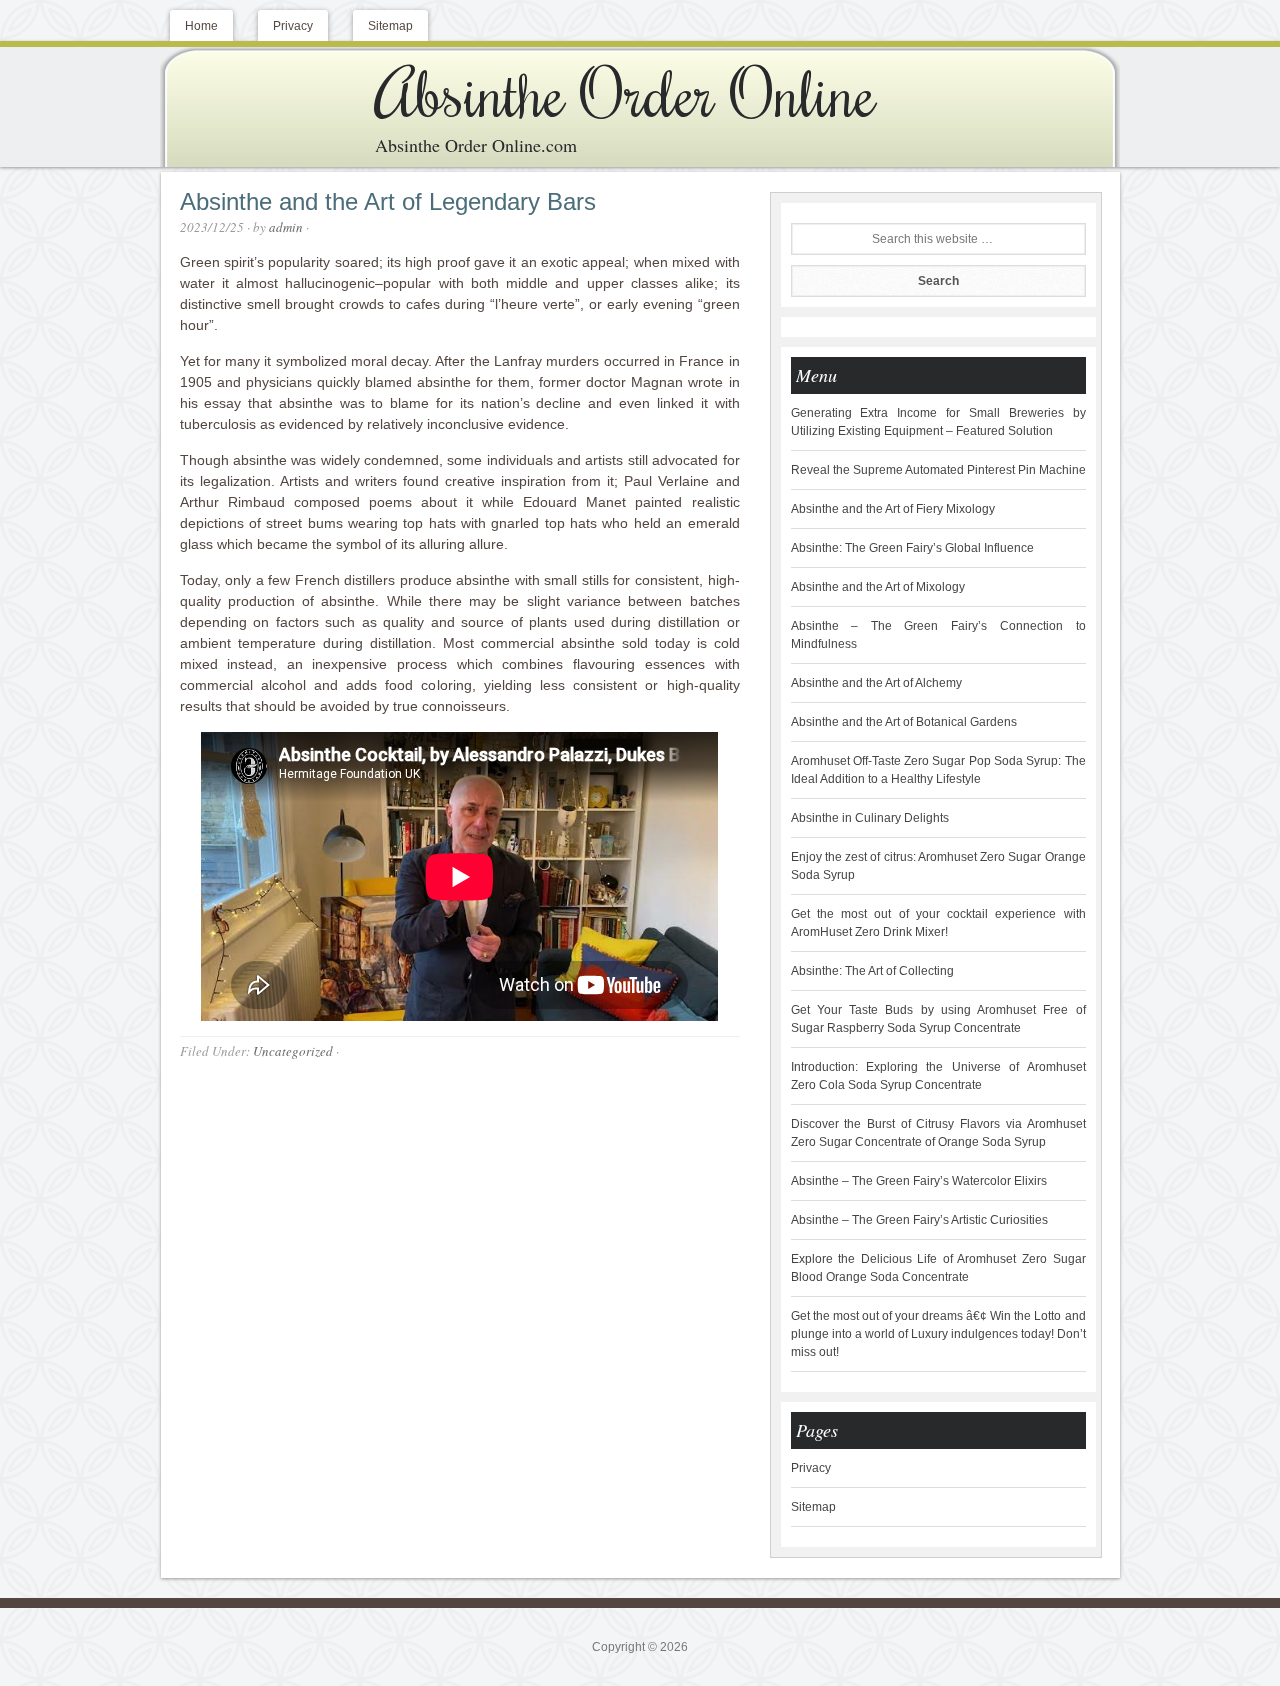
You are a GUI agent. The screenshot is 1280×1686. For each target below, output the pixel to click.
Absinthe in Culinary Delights (870, 818)
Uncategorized (293, 1051)
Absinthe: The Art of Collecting (872, 971)
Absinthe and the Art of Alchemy (876, 683)
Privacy (811, 1468)
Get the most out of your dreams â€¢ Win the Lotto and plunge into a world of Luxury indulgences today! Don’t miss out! (938, 1334)
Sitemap (813, 1507)
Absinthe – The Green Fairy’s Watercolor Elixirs (919, 1181)
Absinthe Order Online (625, 92)
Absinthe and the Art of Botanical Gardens (904, 722)
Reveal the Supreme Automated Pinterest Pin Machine (938, 470)
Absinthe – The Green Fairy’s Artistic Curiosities (919, 1220)
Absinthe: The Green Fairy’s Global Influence (912, 548)
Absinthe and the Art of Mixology (878, 587)
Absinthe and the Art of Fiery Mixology (893, 509)
